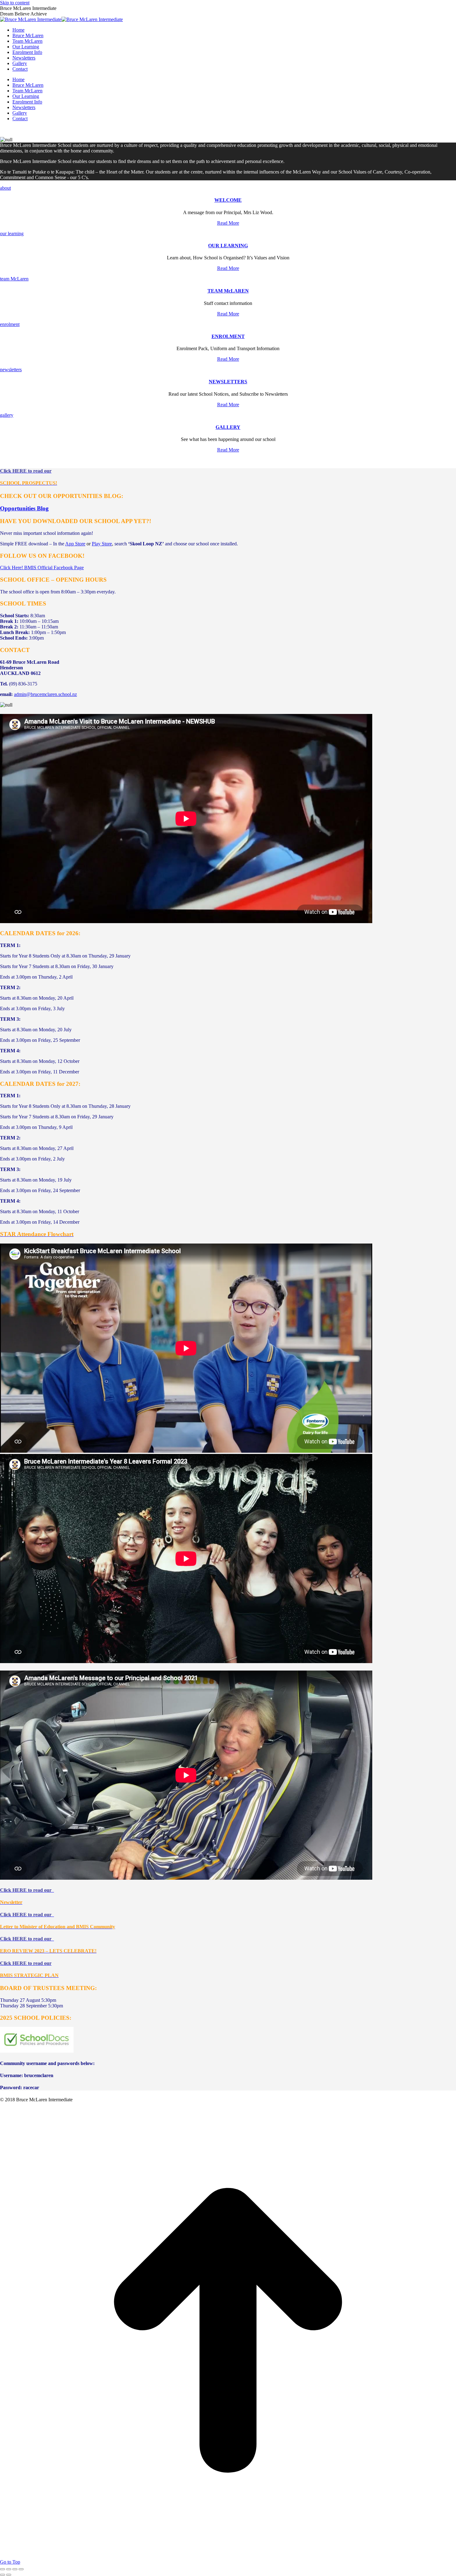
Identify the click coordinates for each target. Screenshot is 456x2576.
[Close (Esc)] (2, 2569)
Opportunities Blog (24, 508)
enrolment (10, 324)
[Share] (9, 2569)
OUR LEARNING (228, 246)
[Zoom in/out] (21, 2569)
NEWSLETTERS (228, 382)
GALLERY (228, 427)
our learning (12, 233)
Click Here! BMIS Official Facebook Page (42, 568)
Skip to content (15, 3)
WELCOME (228, 200)
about (5, 188)
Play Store (102, 544)
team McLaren (14, 279)
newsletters (11, 370)
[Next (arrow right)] (9, 2575)
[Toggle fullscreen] (15, 2569)
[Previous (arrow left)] (2, 2575)
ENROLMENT (228, 336)
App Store (75, 544)
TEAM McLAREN (228, 291)
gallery (7, 415)
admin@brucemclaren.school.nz (45, 694)
